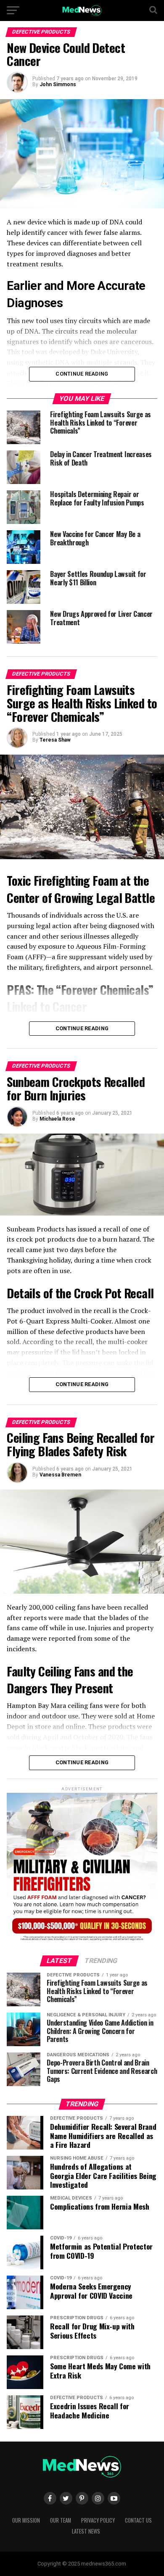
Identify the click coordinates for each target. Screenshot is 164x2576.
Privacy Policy (98, 2520)
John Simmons (58, 84)
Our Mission (26, 2520)
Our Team (61, 2520)
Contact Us (138, 2520)
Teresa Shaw (55, 740)
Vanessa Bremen (60, 1475)
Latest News (86, 2531)
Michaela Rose (57, 1119)
